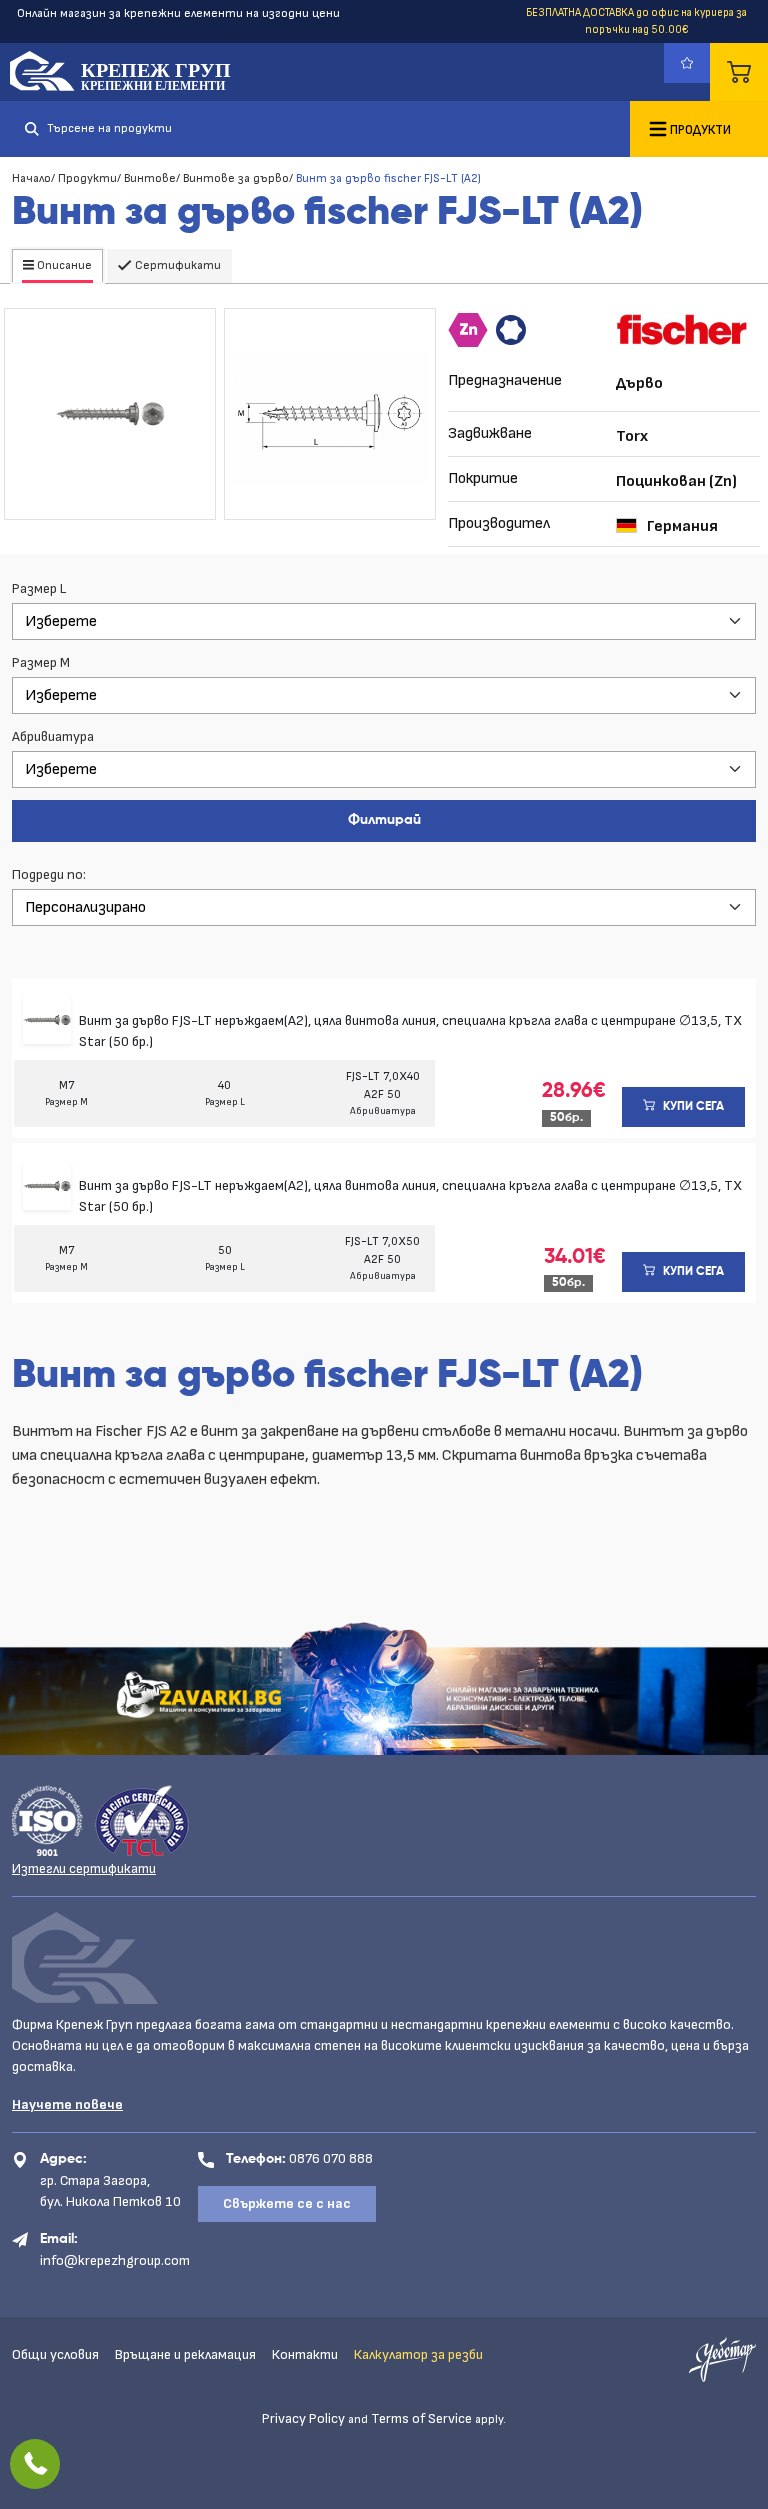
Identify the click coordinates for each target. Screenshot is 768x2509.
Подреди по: (49, 874)
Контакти (305, 2354)
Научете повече (67, 2104)
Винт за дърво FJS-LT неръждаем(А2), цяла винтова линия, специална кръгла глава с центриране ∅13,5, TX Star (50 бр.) (410, 1031)
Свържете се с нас (287, 2203)
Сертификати (176, 265)
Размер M (41, 662)
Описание (63, 265)
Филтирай (384, 820)
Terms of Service (421, 2418)
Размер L (39, 588)
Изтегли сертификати (84, 1868)
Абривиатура (53, 736)
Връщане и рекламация (185, 2354)
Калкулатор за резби (418, 2354)
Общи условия (55, 2354)
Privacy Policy (303, 2418)
